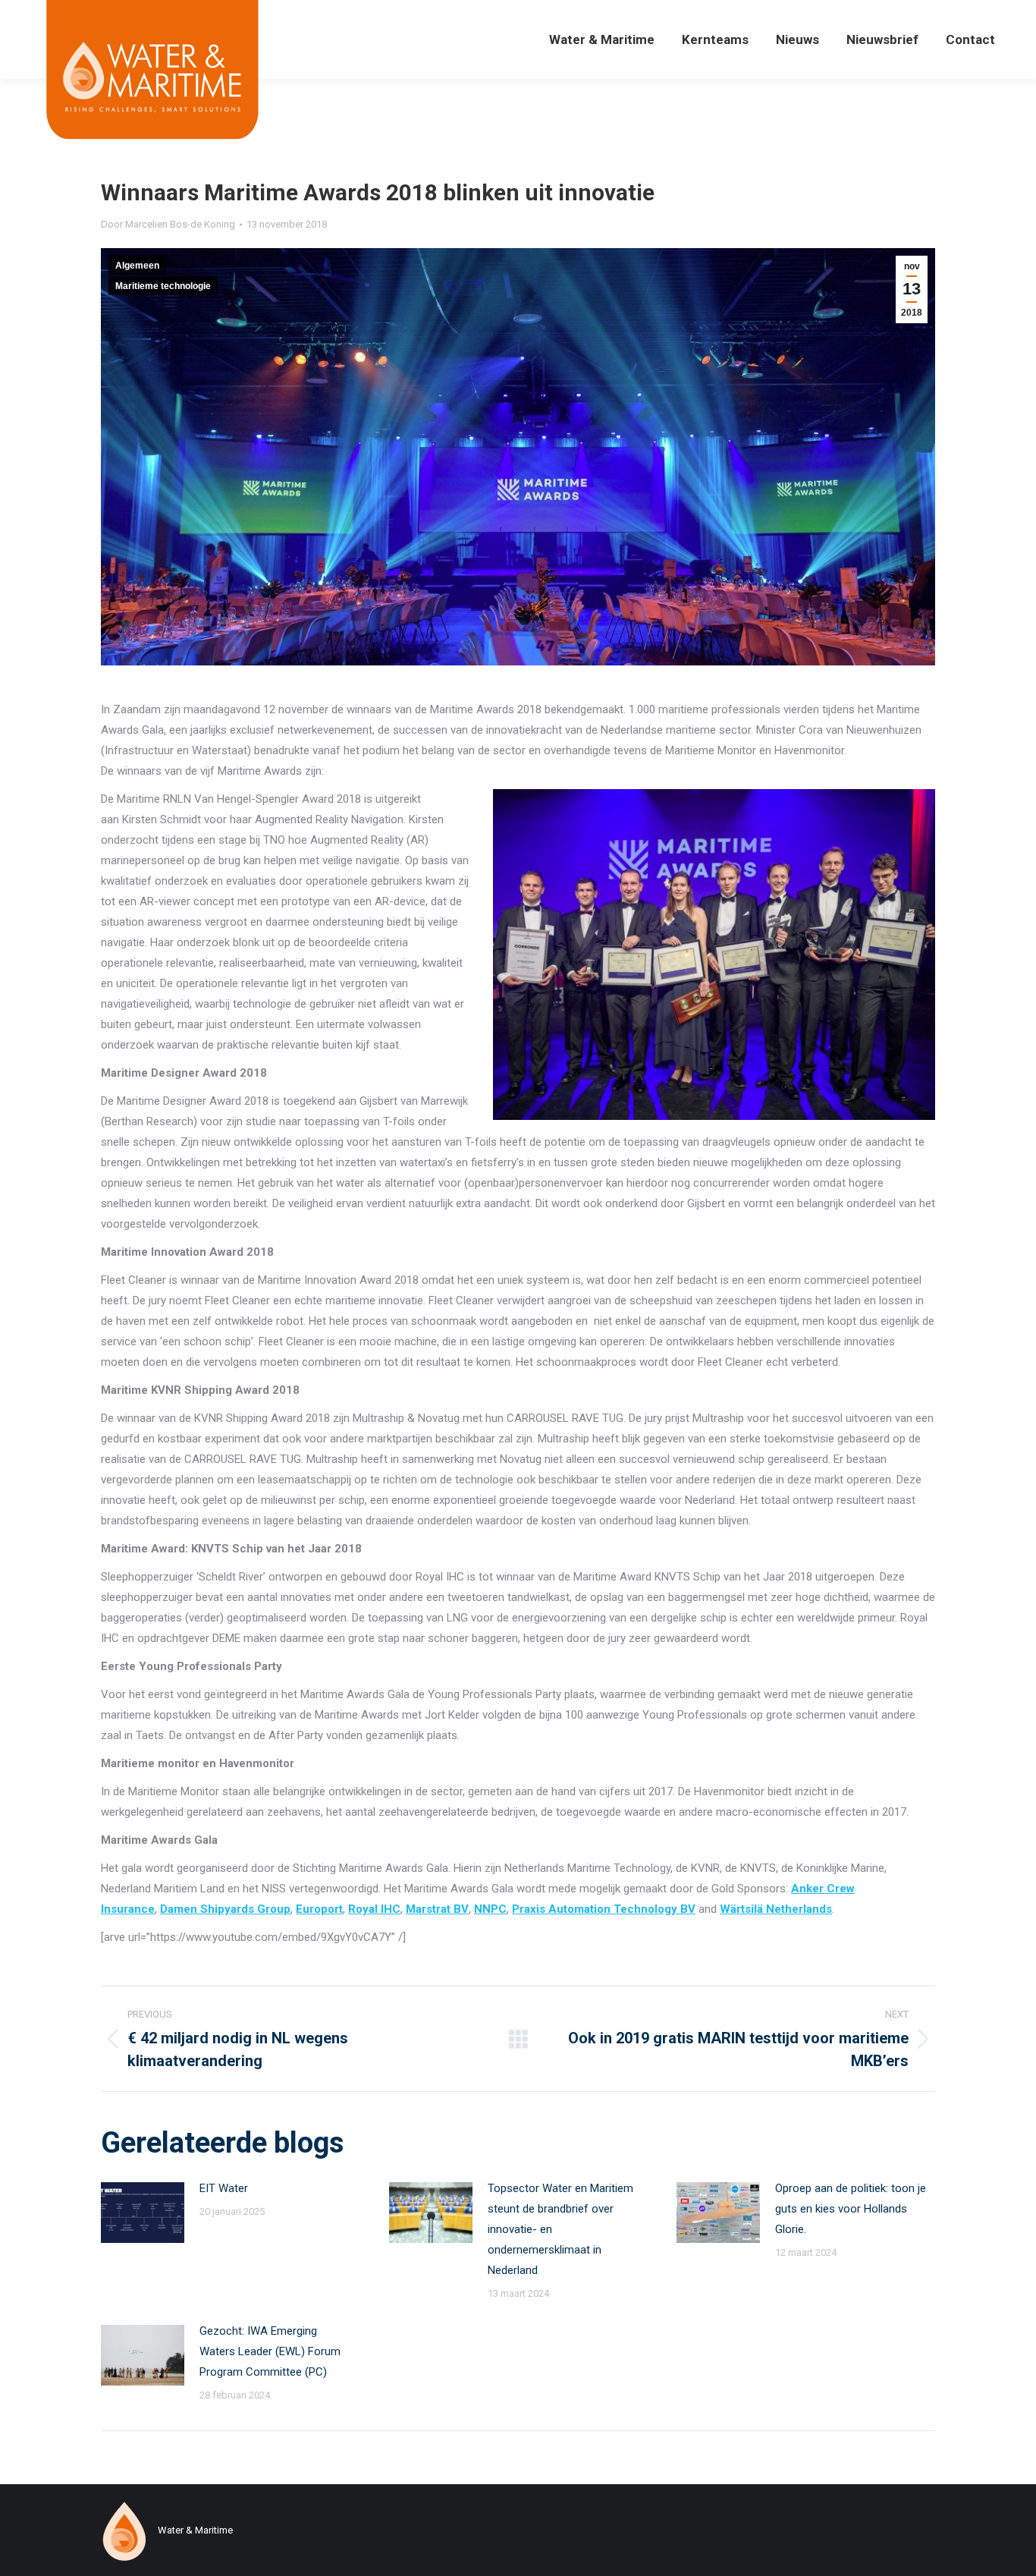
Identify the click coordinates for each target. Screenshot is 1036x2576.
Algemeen (137, 266)
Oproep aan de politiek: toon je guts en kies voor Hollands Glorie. (851, 2209)
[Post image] (143, 2213)
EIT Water (224, 2188)
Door (168, 224)
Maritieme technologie (163, 286)
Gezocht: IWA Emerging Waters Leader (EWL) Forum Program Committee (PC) (270, 2351)
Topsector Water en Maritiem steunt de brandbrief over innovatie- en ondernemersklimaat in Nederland (560, 2229)
